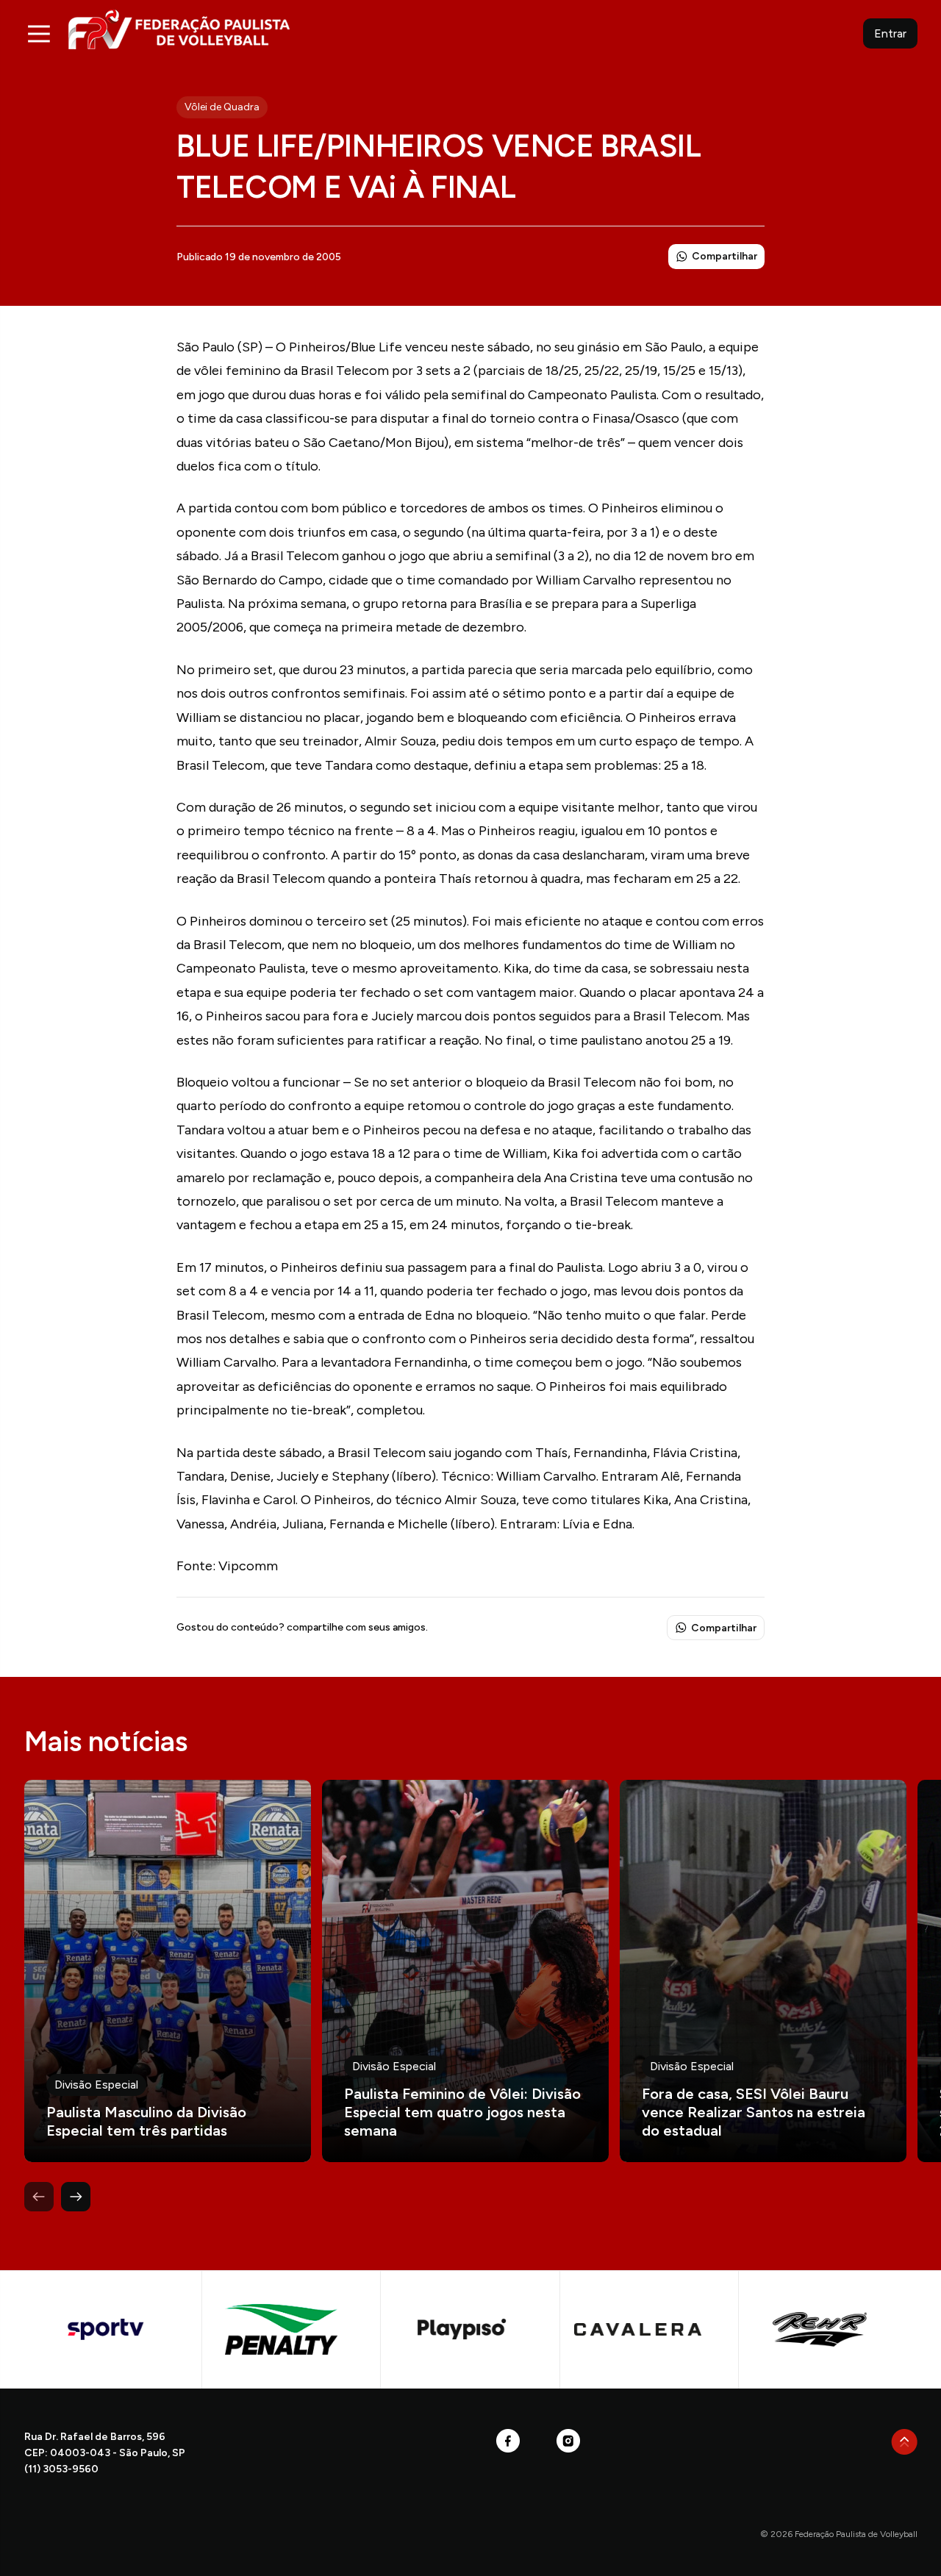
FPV (179, 29)
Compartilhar (724, 256)
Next (76, 2197)
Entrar (890, 33)
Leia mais (168, 1971)
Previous (39, 2197)
